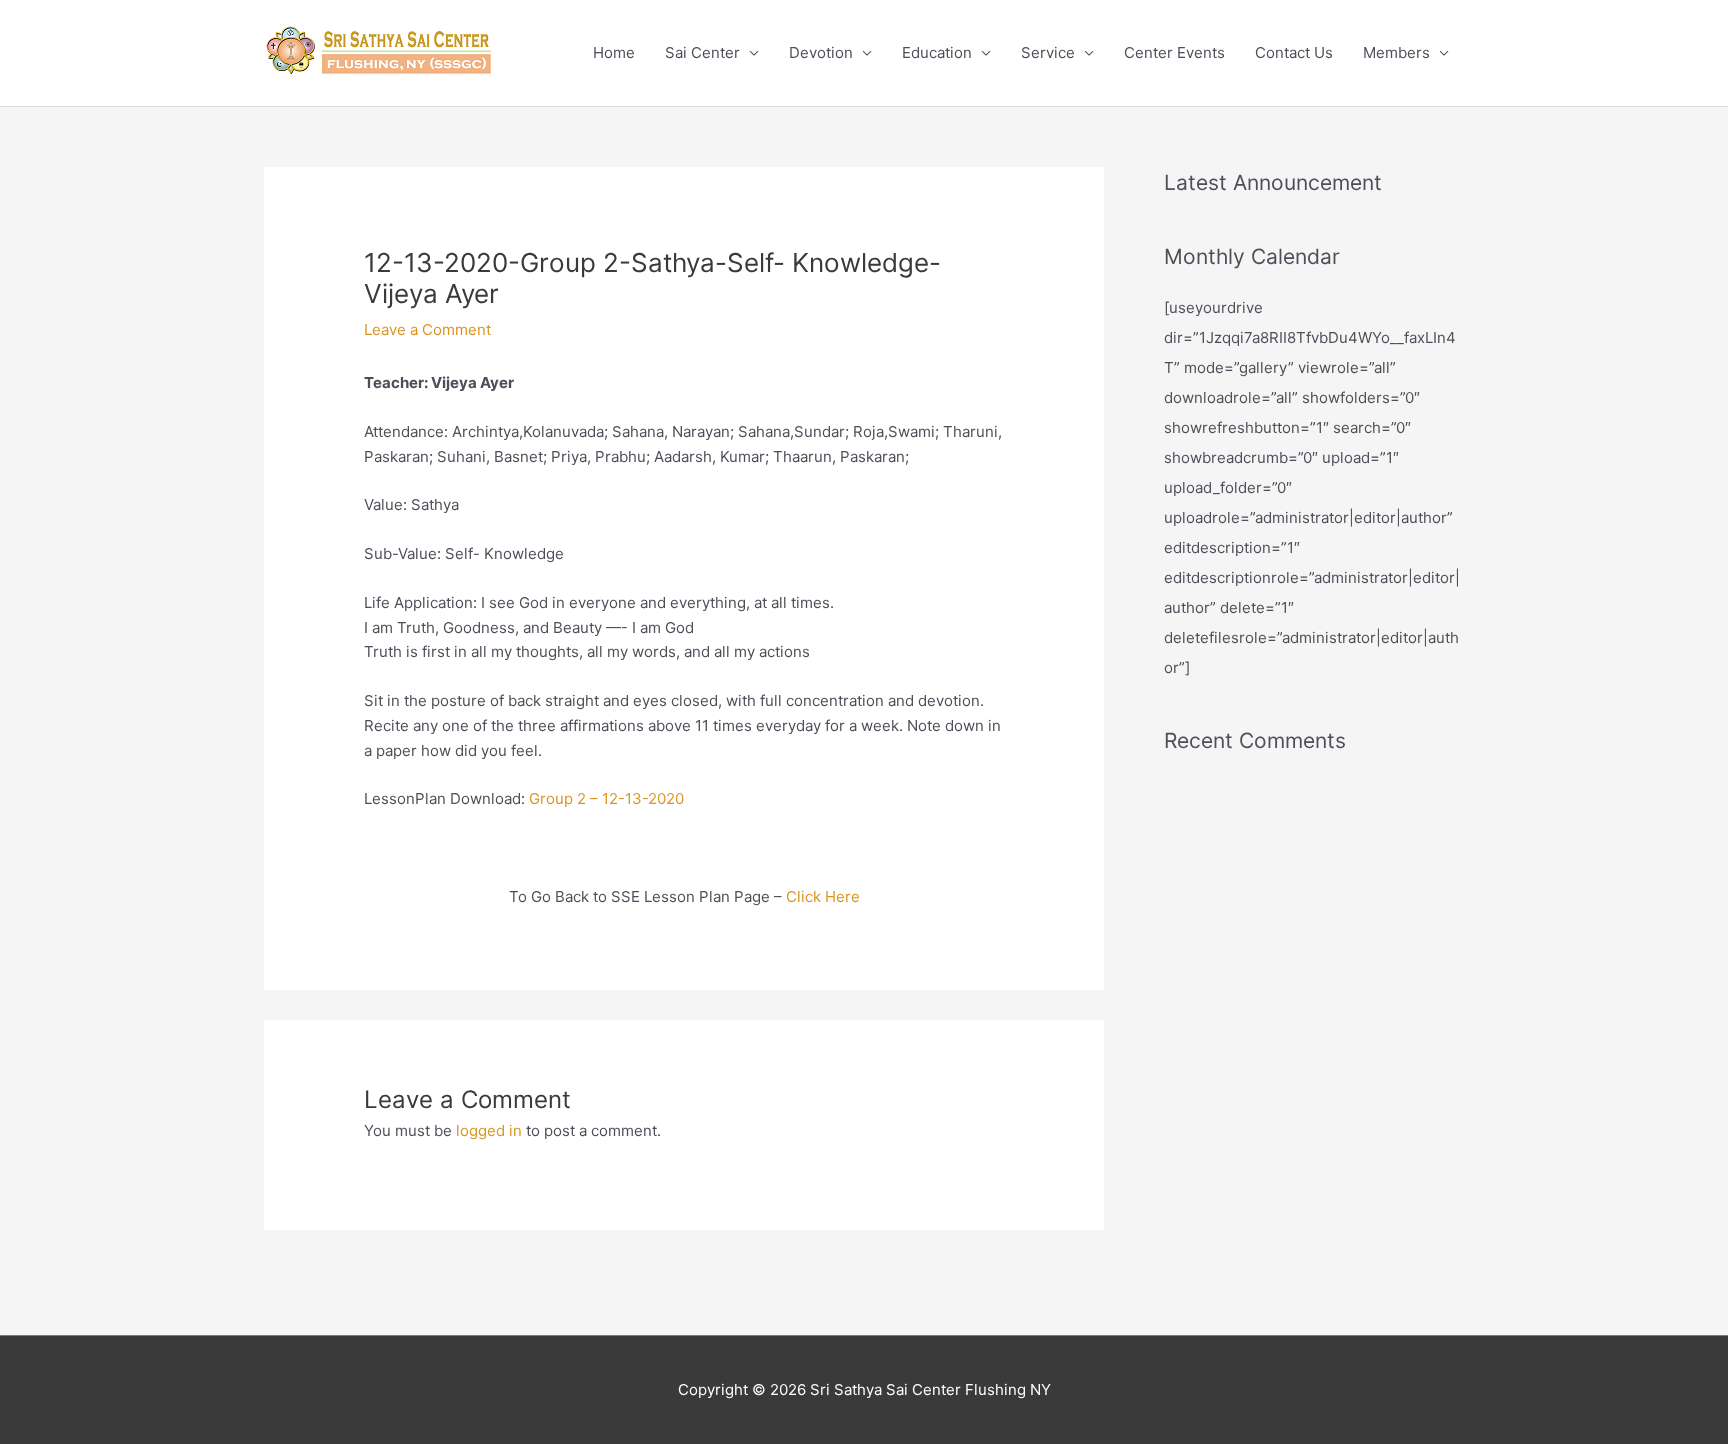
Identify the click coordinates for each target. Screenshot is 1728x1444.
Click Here (823, 896)
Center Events (1174, 52)
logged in (489, 1130)
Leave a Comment (427, 329)
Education (937, 52)
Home (614, 52)
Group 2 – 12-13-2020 (606, 798)
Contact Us (1294, 52)
